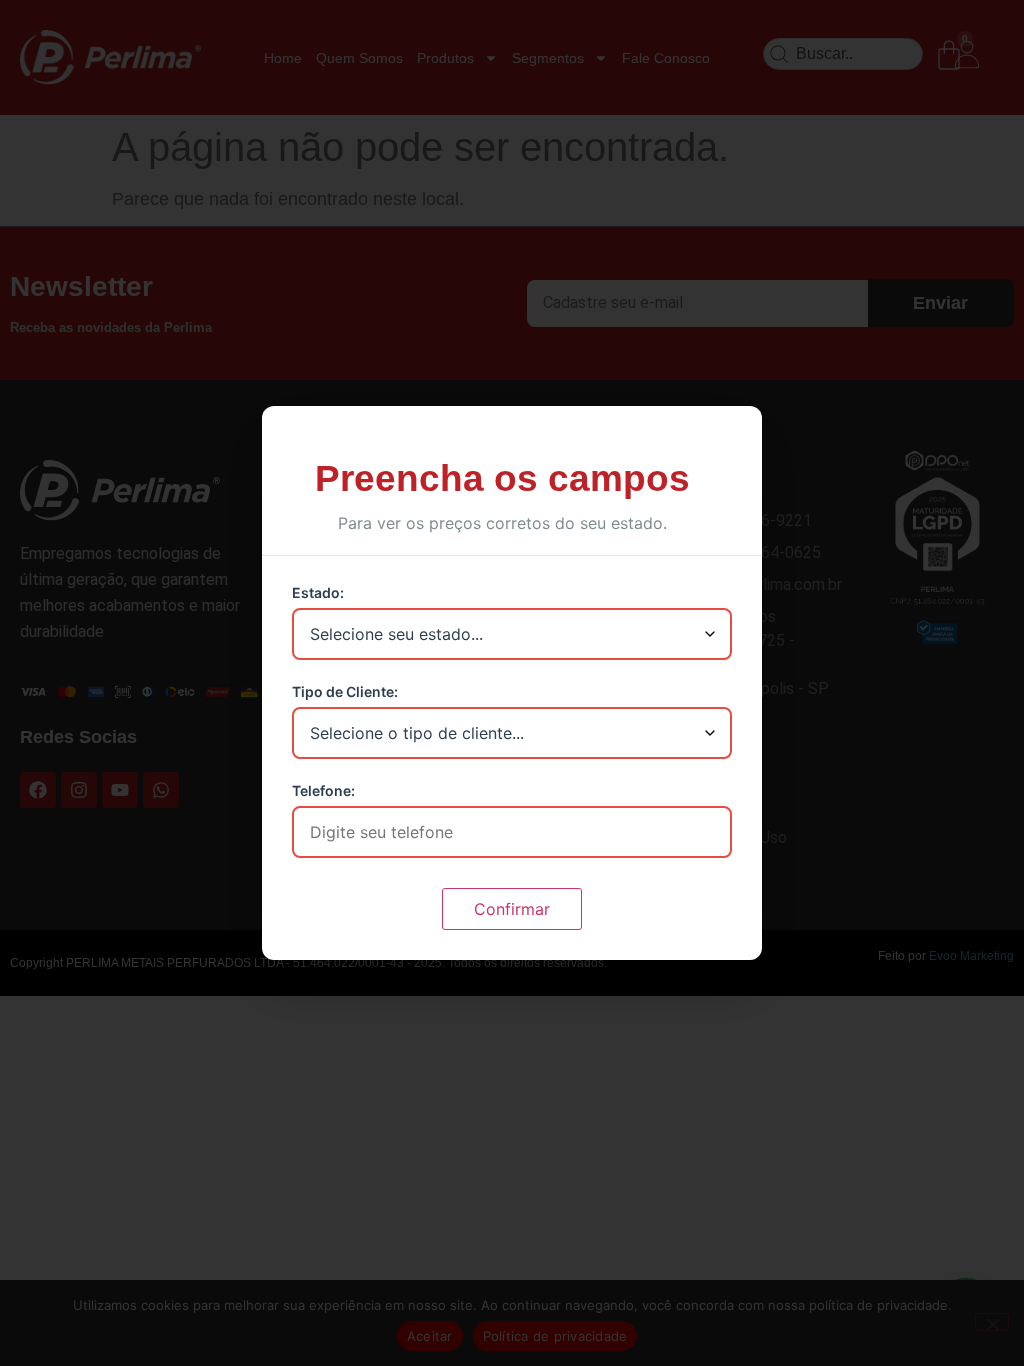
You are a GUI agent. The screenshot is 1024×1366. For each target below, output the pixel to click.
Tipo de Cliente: (345, 692)
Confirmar (512, 909)
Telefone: (323, 791)
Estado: (318, 593)
